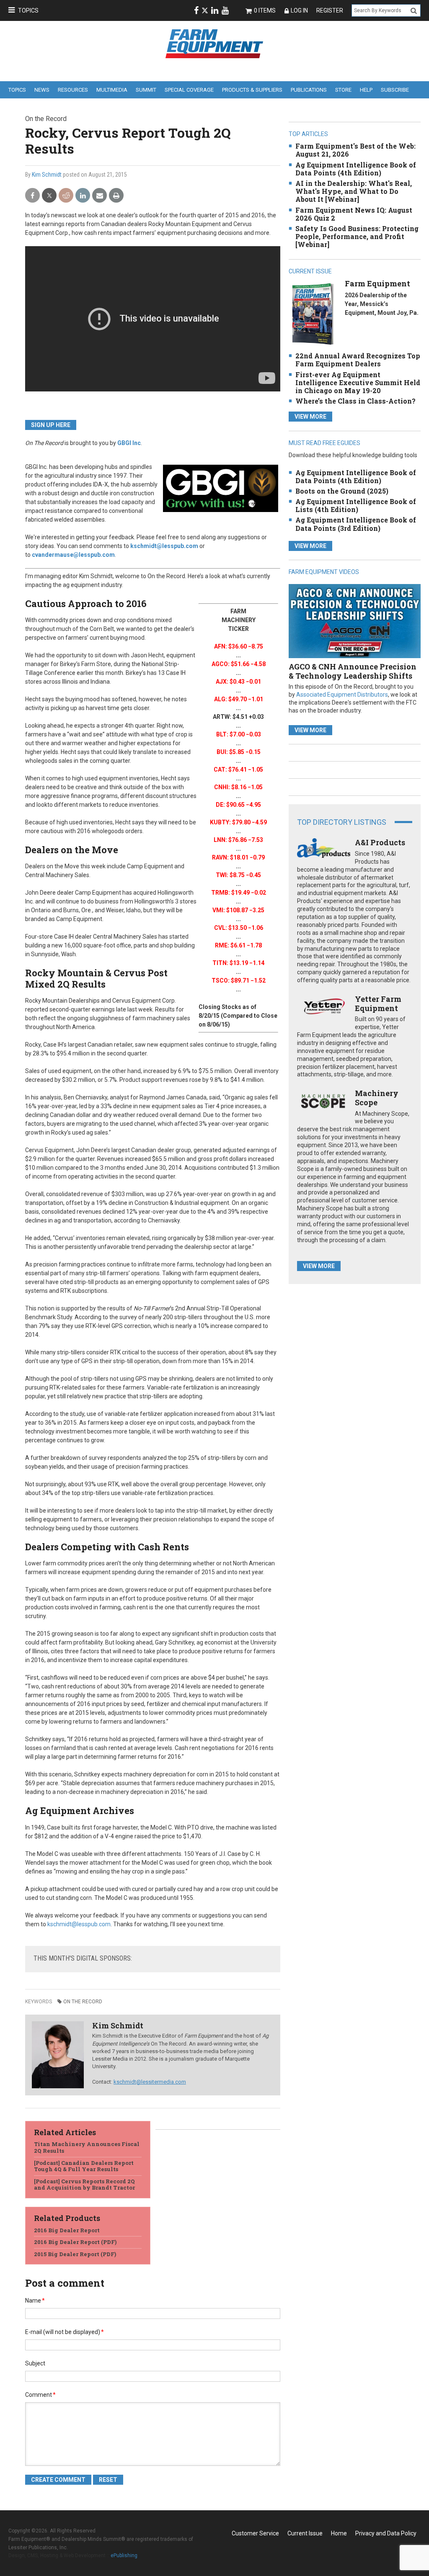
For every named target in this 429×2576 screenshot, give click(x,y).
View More (310, 417)
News (42, 90)
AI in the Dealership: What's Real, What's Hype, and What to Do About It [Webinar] (354, 191)
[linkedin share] (83, 196)
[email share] (99, 196)
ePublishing (124, 2555)
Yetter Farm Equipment (378, 1004)
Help (366, 90)
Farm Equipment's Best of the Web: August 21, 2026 (355, 150)
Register (330, 10)
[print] (116, 196)
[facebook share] (32, 196)
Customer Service (255, 2533)
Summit (146, 90)
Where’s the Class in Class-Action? (355, 401)
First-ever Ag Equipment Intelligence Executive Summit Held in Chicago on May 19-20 (358, 382)
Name (35, 2301)
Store (343, 90)
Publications (309, 90)
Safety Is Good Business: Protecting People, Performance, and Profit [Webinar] (357, 236)
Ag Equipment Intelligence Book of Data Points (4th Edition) (356, 169)
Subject (35, 2363)
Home (339, 2533)
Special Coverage (189, 90)
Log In (299, 10)
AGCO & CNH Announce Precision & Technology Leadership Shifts (353, 671)
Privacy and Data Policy (386, 2533)
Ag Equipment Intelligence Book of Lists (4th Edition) (356, 505)
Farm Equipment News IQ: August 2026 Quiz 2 (354, 214)
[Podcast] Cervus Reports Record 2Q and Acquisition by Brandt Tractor (84, 2185)
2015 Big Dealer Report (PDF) (75, 2254)
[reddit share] (66, 196)
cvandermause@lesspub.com (73, 555)
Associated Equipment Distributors (342, 695)
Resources (73, 90)
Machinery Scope (377, 1098)
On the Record (83, 2002)
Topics (28, 10)
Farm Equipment (377, 283)
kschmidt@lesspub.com (164, 546)
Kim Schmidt (47, 175)
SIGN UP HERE (51, 425)
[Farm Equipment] (313, 314)
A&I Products (380, 842)
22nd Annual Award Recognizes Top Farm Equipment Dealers (358, 360)
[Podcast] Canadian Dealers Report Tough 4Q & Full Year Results (84, 2166)
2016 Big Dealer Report (67, 2230)
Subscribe (395, 90)
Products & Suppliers (252, 90)
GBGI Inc (129, 443)
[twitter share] (49, 196)
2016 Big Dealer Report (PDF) (75, 2242)
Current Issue (305, 2533)
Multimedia (112, 90)
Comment (40, 2395)
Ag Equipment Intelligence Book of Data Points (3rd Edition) (356, 524)
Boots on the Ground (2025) (342, 491)
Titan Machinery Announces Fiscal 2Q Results (87, 2147)
